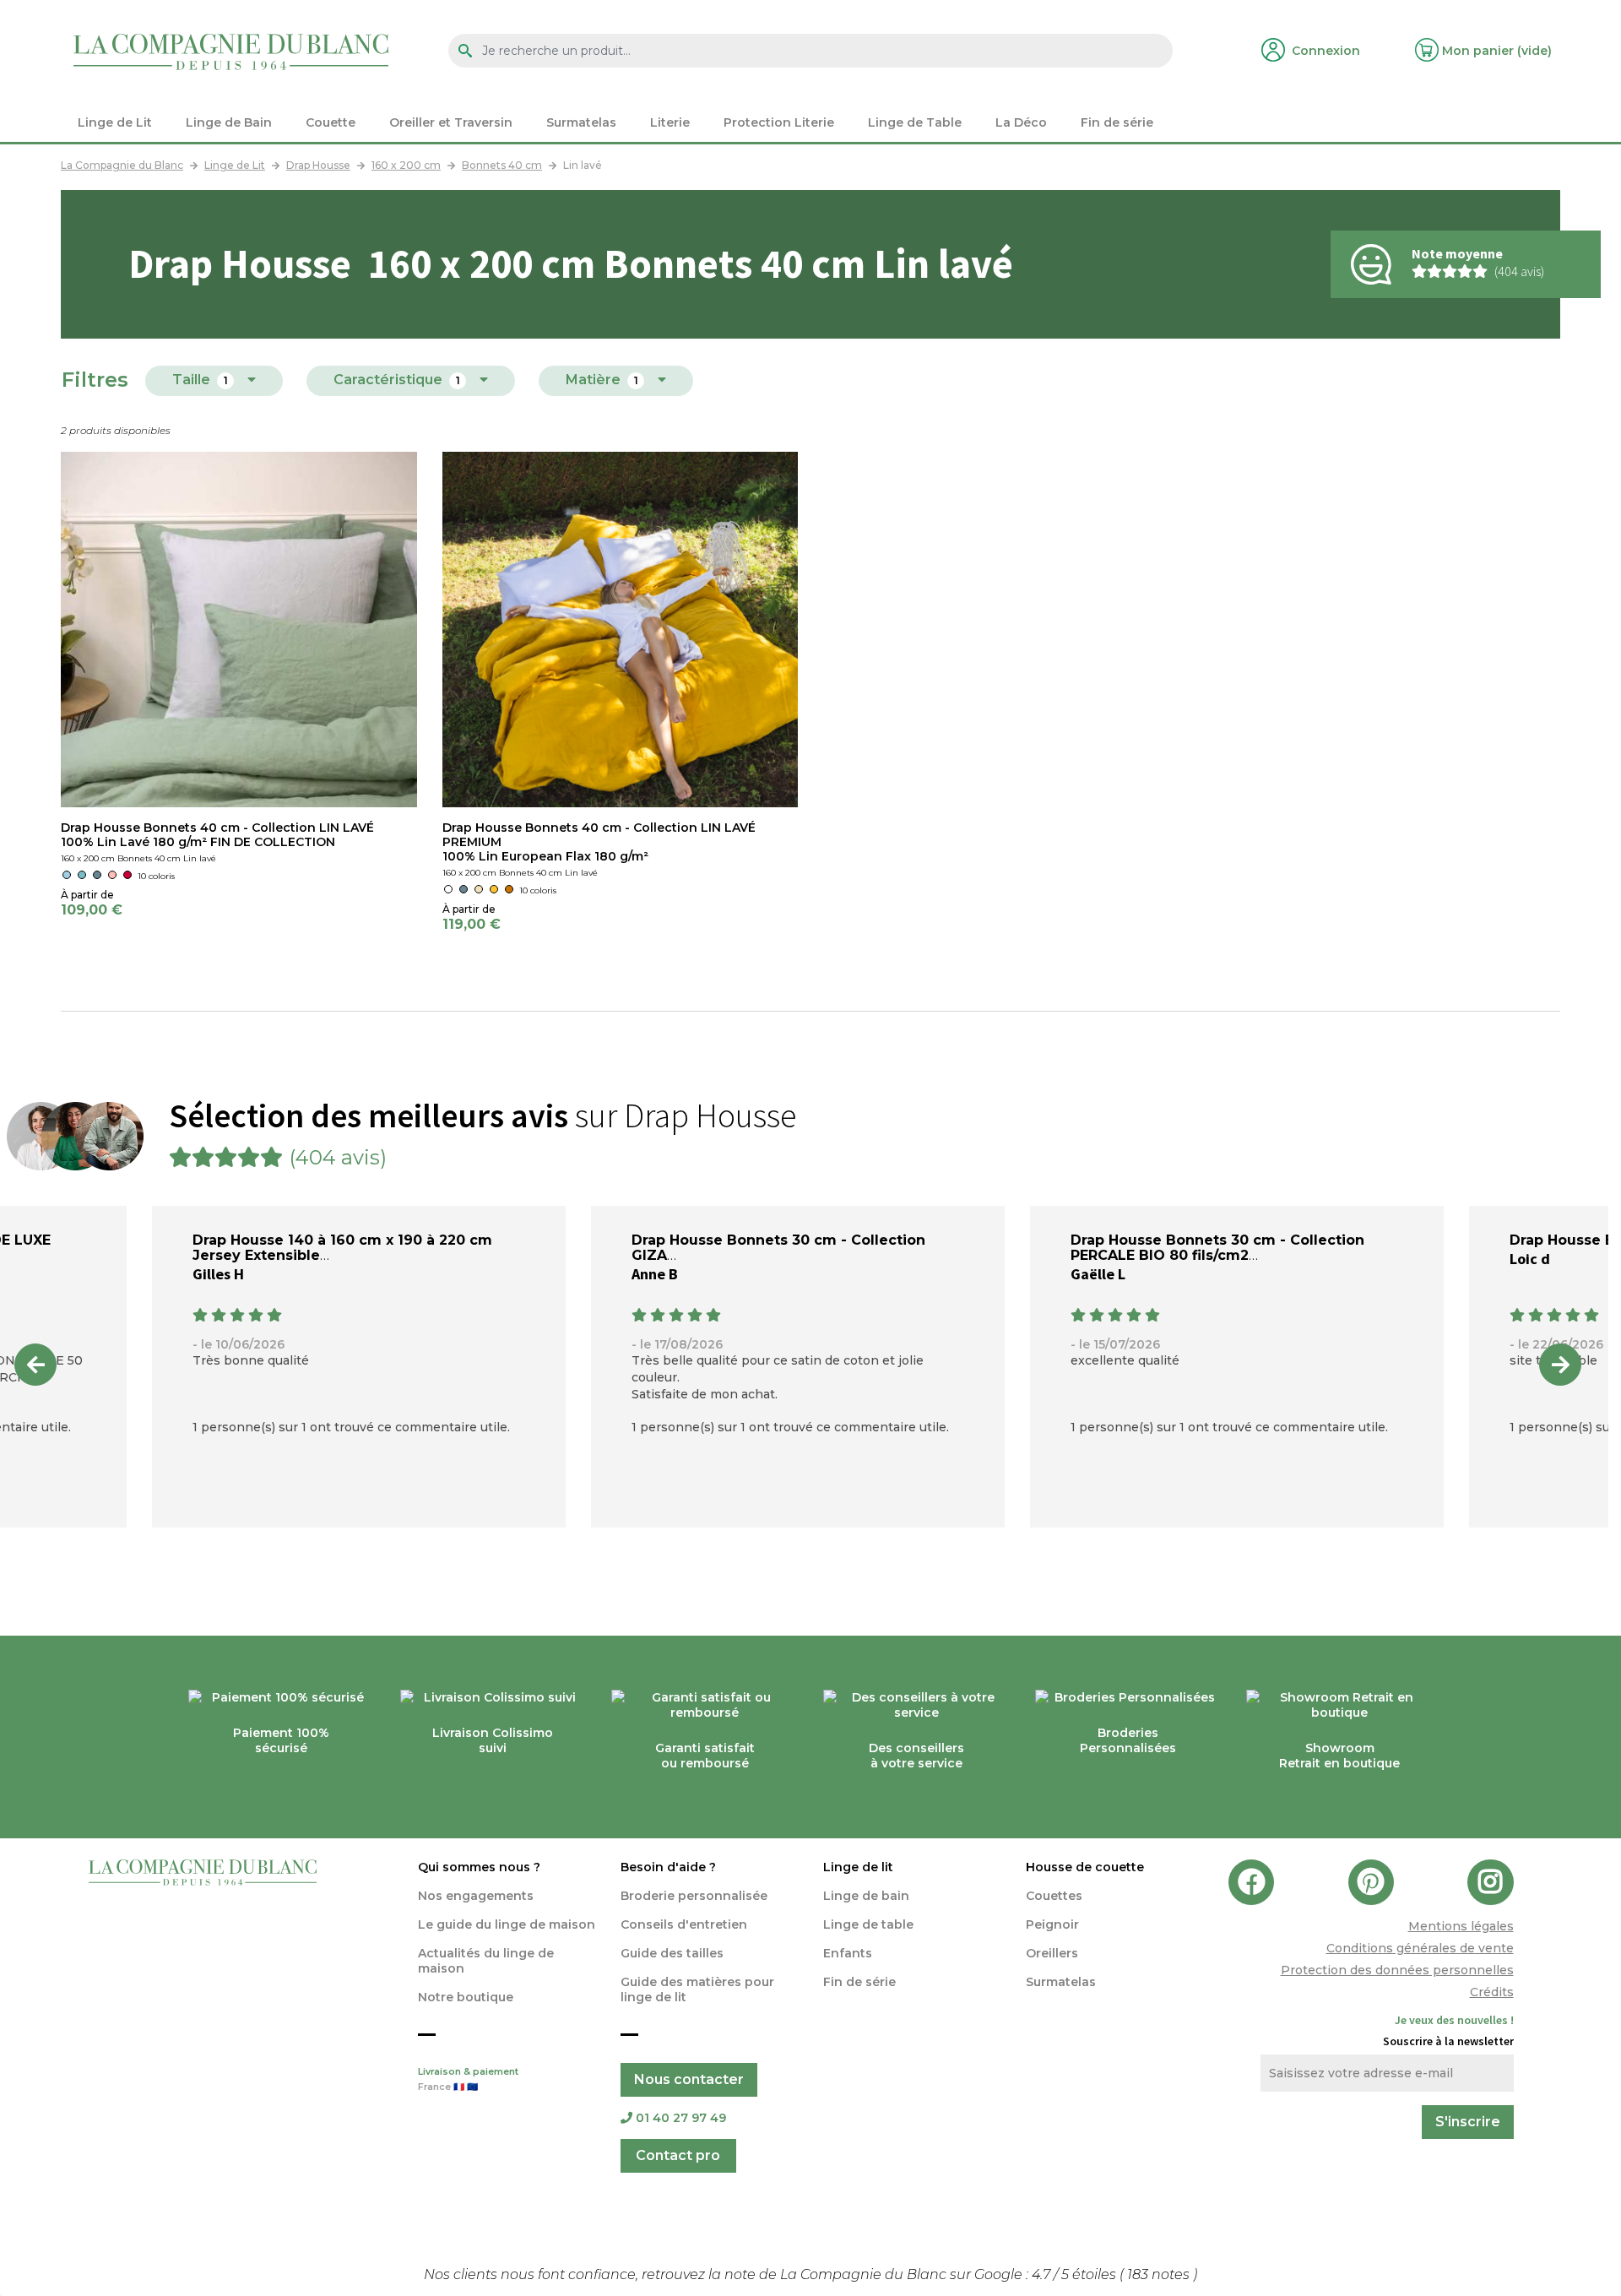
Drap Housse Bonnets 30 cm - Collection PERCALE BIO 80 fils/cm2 (1217, 1248)
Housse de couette (1085, 1867)
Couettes (1054, 1896)
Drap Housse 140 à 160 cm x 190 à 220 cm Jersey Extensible (342, 1248)
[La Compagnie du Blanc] (231, 51)
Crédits (1492, 1992)
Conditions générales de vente (1420, 1948)
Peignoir (1052, 1924)
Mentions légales (1461, 1926)
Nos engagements (476, 1896)
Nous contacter (689, 2079)
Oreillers (1052, 1953)
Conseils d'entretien (684, 1924)
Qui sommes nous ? (479, 1867)
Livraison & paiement (468, 2079)
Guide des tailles (672, 1953)
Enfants (848, 1953)
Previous (35, 1365)
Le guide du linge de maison (507, 1924)
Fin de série (859, 1982)
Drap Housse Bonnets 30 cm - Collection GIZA (778, 1248)
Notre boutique (466, 1997)
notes (1160, 2274)
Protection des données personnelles (1397, 1970)
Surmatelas (1061, 1982)
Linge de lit (858, 1867)
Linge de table (868, 1924)
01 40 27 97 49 (681, 2118)
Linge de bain (866, 1896)
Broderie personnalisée (694, 1896)
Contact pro (678, 2155)
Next (1560, 1365)
